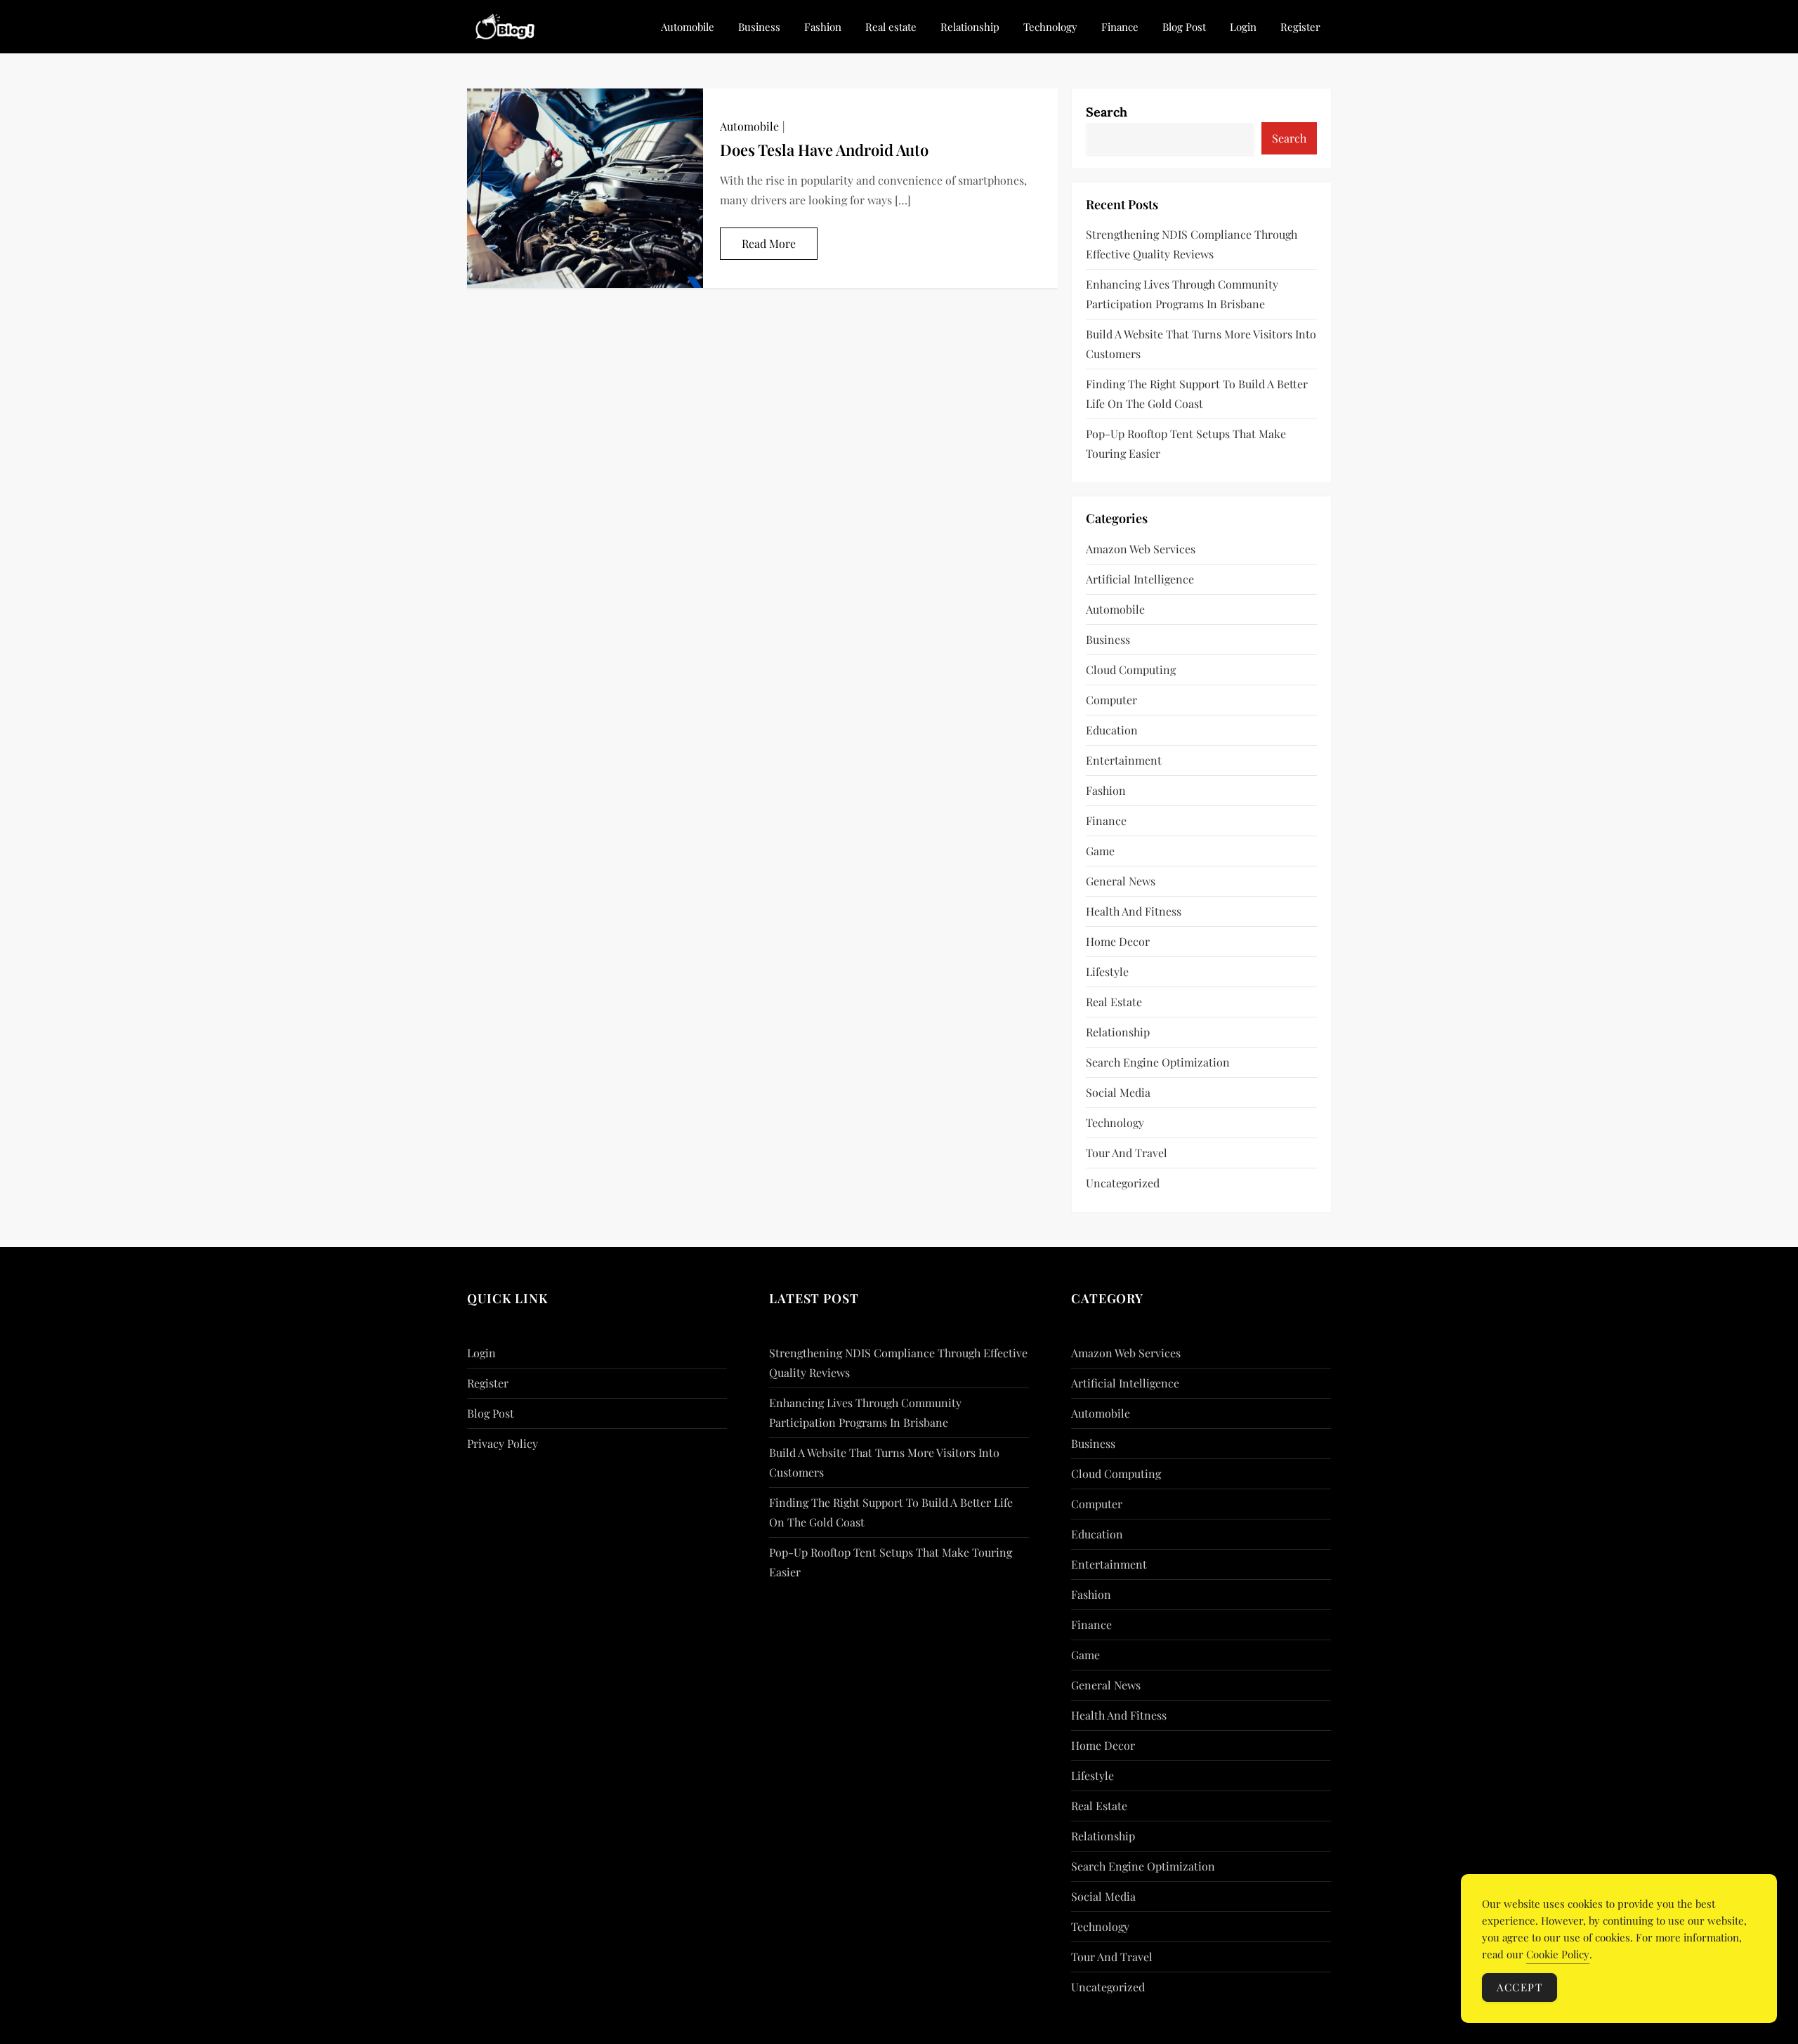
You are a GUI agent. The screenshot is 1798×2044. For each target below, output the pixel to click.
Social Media (1118, 1092)
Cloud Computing (1131, 670)
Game (1100, 851)
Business (759, 27)
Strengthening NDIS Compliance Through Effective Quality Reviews (1192, 244)
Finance (1120, 27)
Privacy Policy (503, 1443)
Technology (1050, 27)
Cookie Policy (1558, 1954)
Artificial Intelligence (1140, 579)
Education (1112, 730)
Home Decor (1118, 941)
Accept (1520, 1987)
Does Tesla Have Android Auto (824, 150)
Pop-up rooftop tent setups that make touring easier (1186, 443)
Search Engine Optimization (1158, 1062)
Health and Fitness (1134, 911)
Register (1300, 27)
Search (1107, 112)
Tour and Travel (1127, 1153)
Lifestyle (1107, 971)
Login (1243, 27)
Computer (1111, 700)
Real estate (891, 27)
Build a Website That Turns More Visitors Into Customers (1201, 344)
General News (1121, 881)
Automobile (688, 27)
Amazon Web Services (1141, 549)
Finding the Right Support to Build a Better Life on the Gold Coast (1197, 394)
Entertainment (1124, 760)
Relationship (970, 27)
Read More (769, 243)
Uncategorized (1123, 1183)
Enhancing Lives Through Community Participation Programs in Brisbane (1182, 294)
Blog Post (1184, 27)
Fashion (823, 27)
